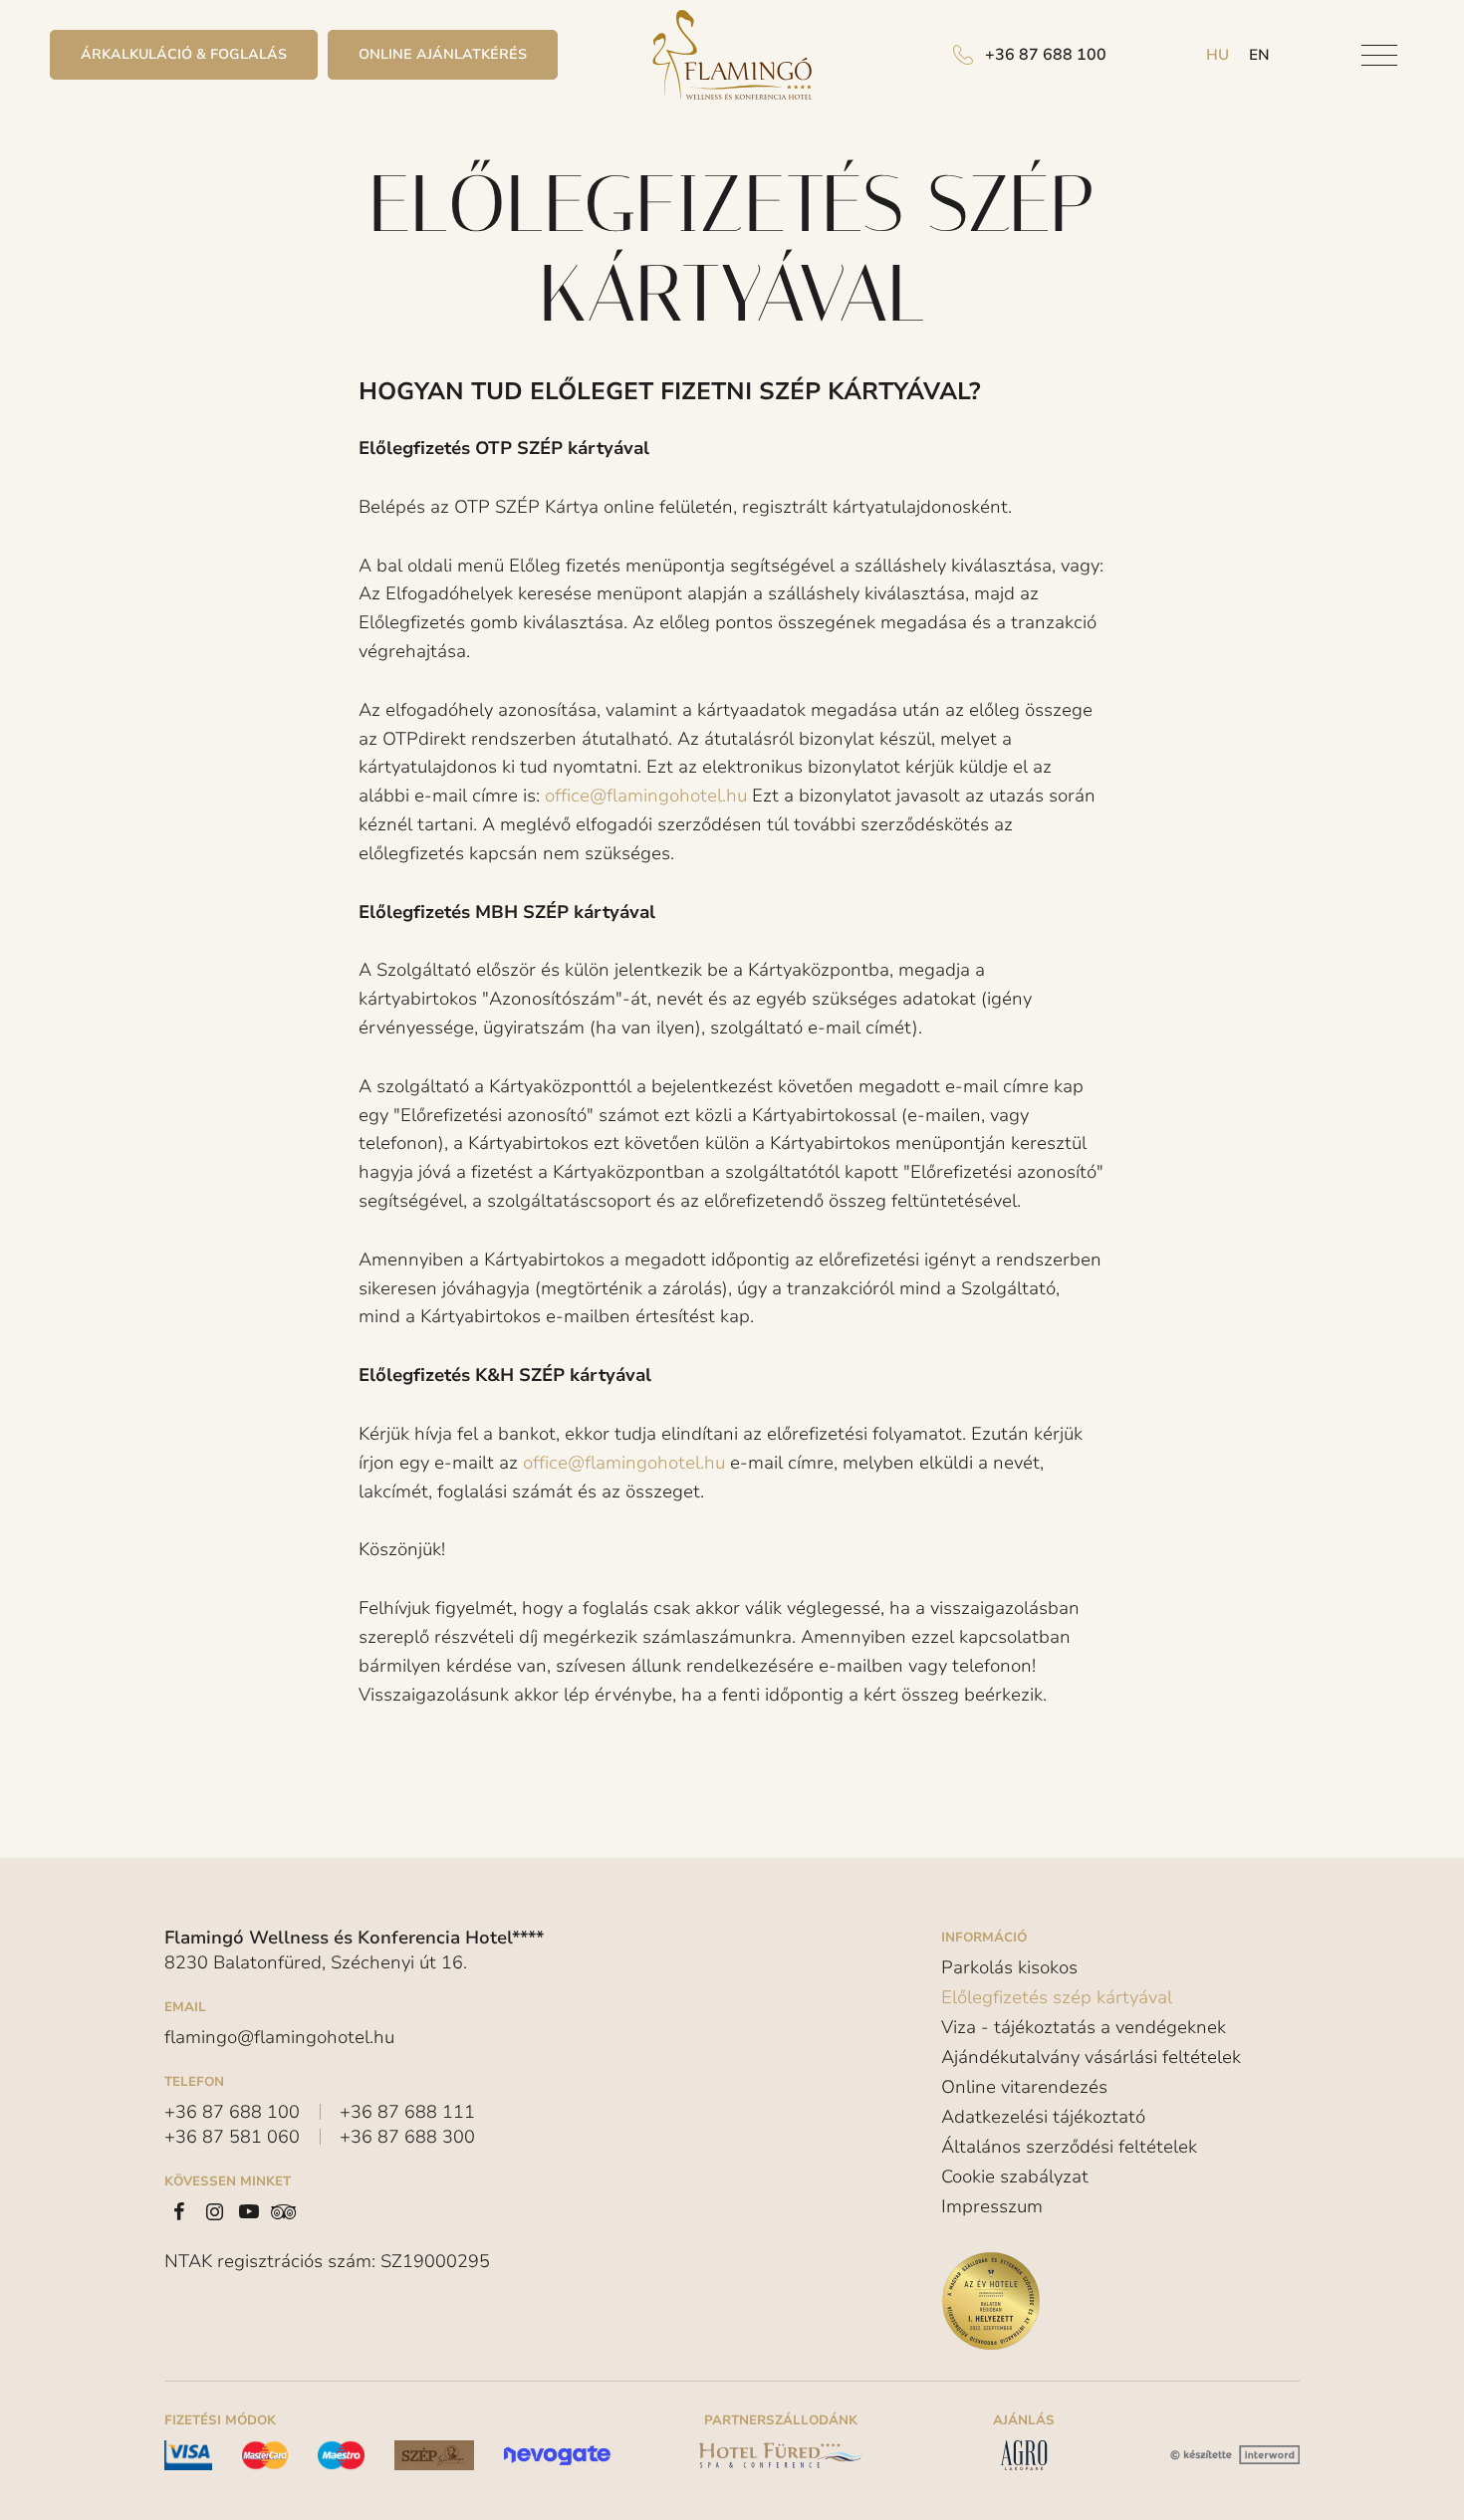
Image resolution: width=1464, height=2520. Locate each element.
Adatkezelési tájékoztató (1043, 2117)
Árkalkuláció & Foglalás (184, 54)
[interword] (1232, 2455)
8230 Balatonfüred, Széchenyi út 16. (316, 1962)
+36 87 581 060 (232, 2137)
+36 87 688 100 (232, 2112)
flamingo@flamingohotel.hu (279, 2037)
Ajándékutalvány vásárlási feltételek (1091, 2057)
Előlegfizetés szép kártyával (1057, 1997)
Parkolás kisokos (1009, 1968)
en (1259, 55)
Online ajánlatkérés (443, 54)
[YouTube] (249, 2211)
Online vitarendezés (1024, 2087)
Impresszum (992, 2206)
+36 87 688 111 (407, 2112)
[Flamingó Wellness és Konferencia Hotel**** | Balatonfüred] (732, 55)
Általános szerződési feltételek (1069, 2147)
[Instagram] (214, 2211)
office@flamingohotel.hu (646, 796)
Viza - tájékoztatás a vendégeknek (1084, 2027)
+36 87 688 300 (407, 2137)
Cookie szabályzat (1015, 2176)
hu (1218, 55)
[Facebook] (179, 2211)
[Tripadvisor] (284, 2211)
